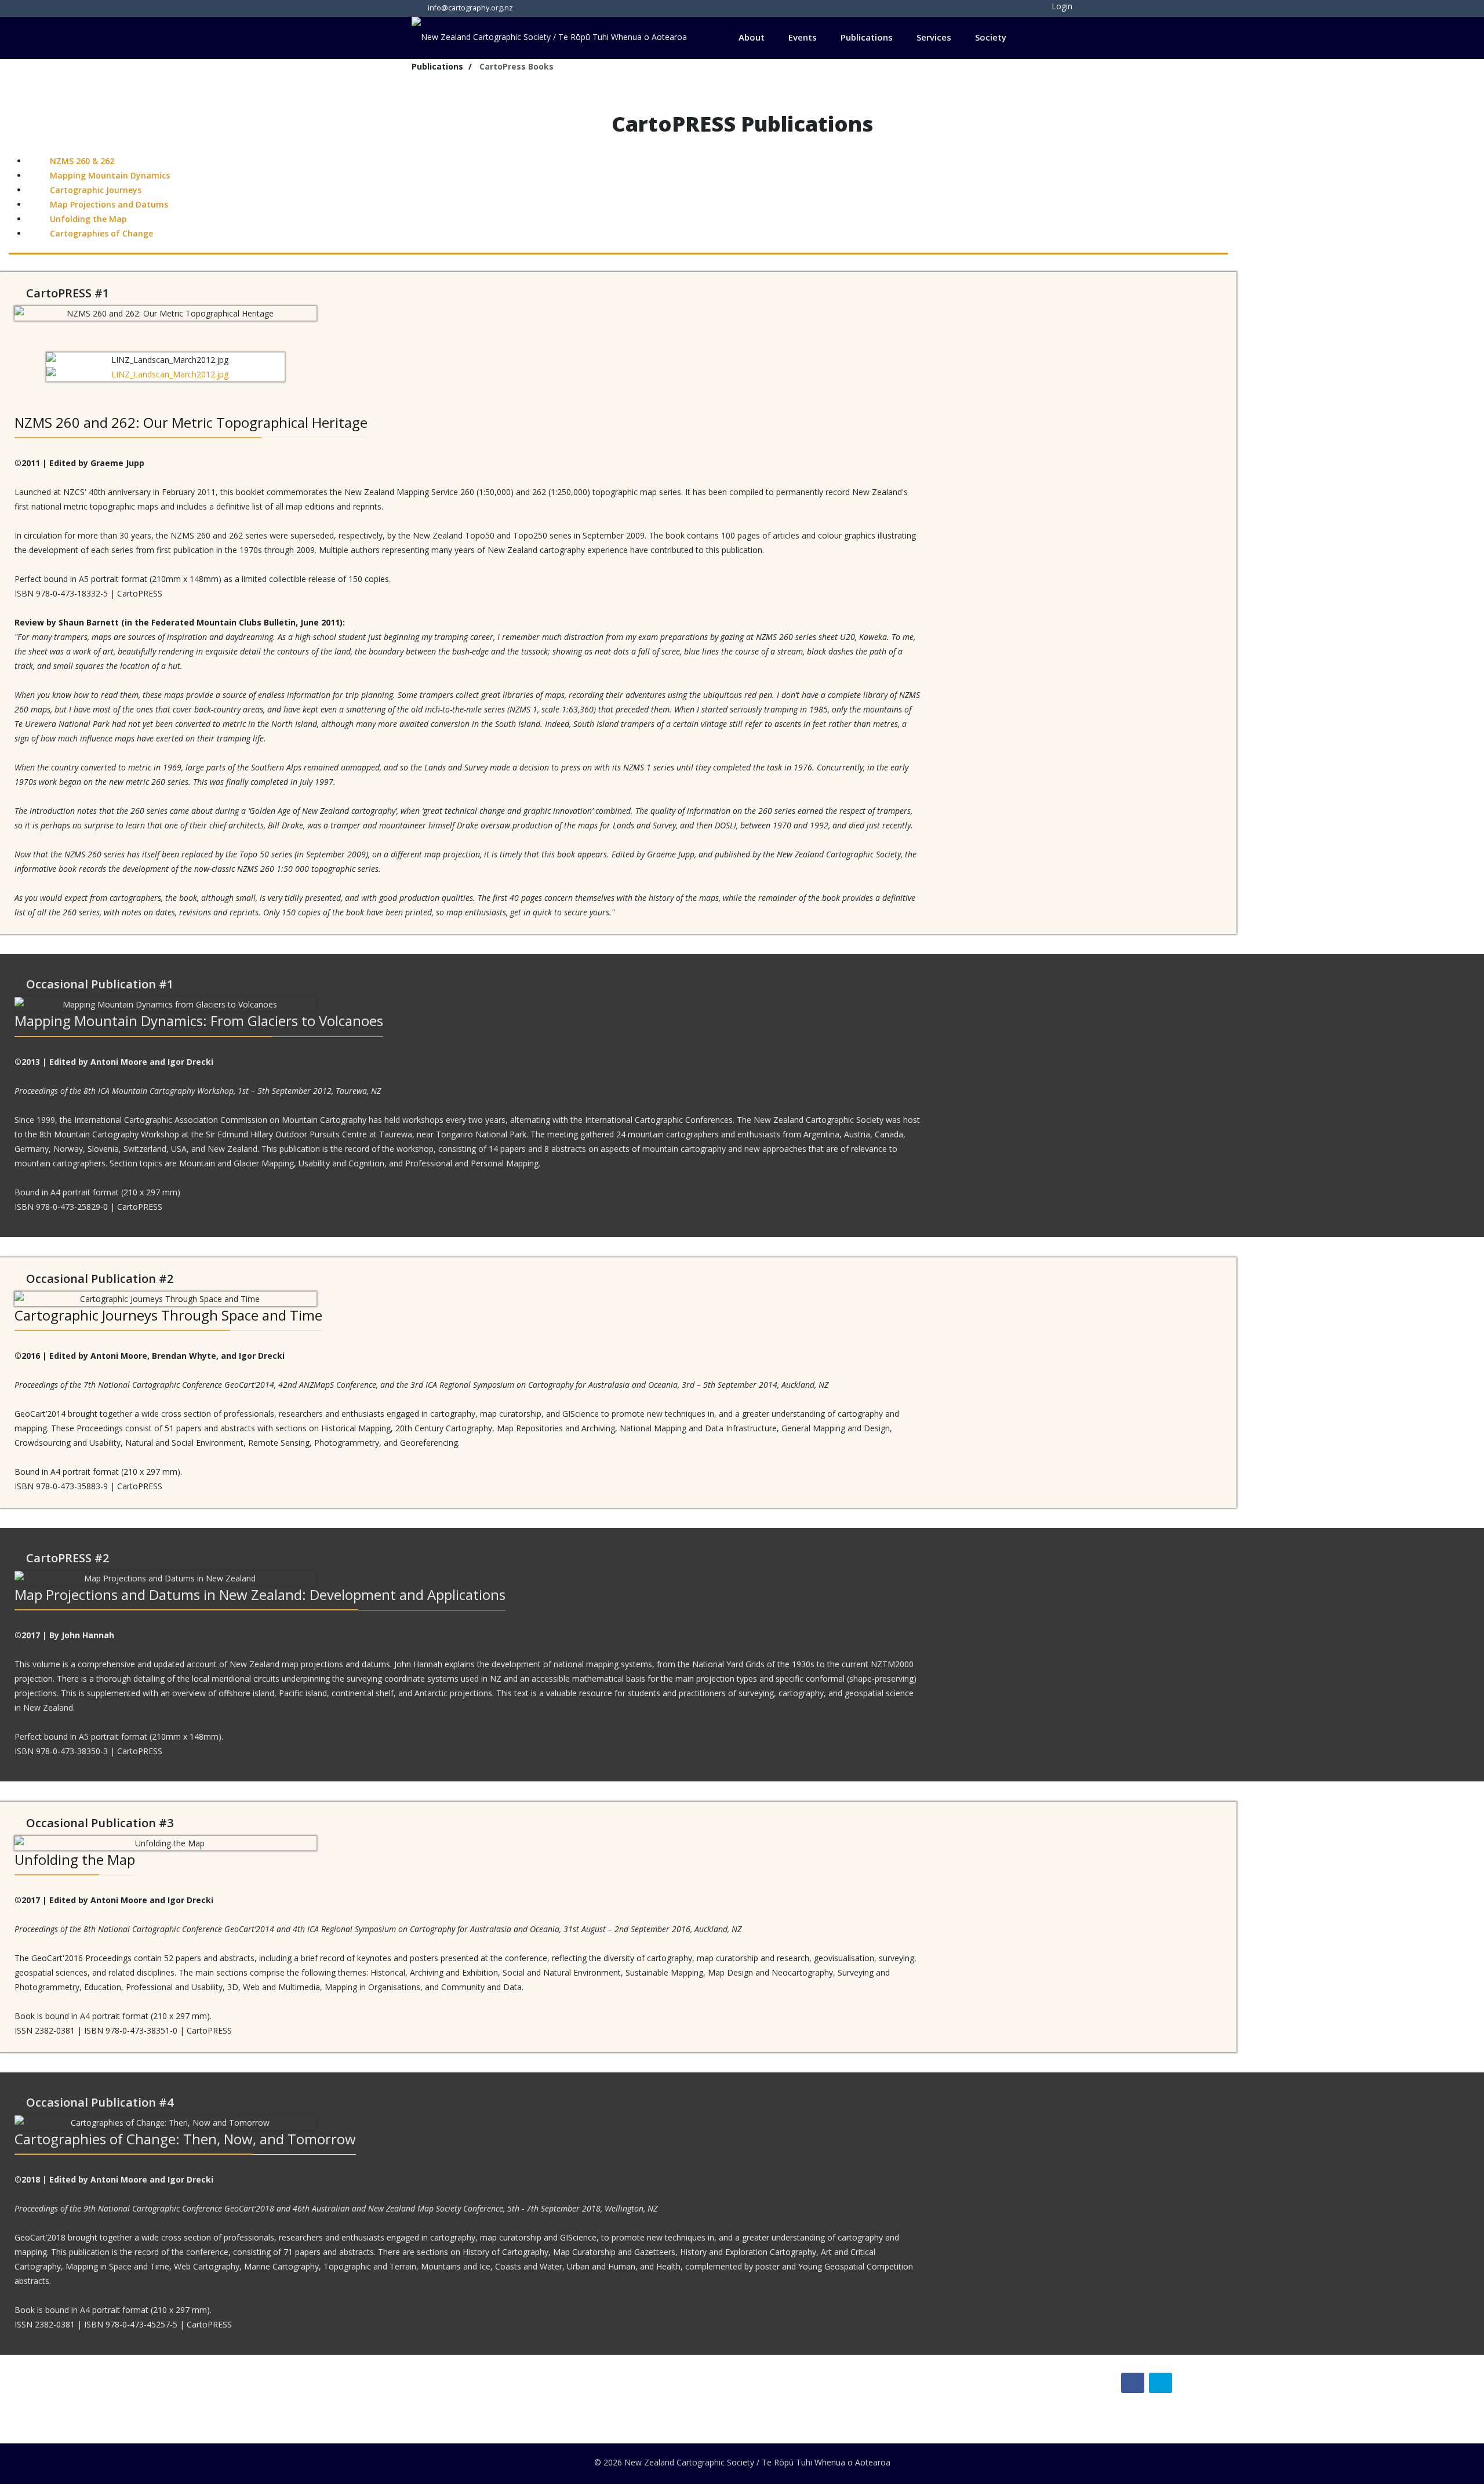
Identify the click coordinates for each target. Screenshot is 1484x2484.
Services (934, 37)
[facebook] (532, 7)
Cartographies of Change (100, 233)
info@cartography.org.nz (470, 8)
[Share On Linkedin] (1161, 2383)
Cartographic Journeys (94, 190)
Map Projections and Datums (108, 204)
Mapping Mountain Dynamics (109, 175)
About (752, 37)
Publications (867, 37)
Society (991, 37)
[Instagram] (551, 7)
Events (803, 37)
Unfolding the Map (87, 219)
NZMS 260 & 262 (81, 161)
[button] (1054, 6)
